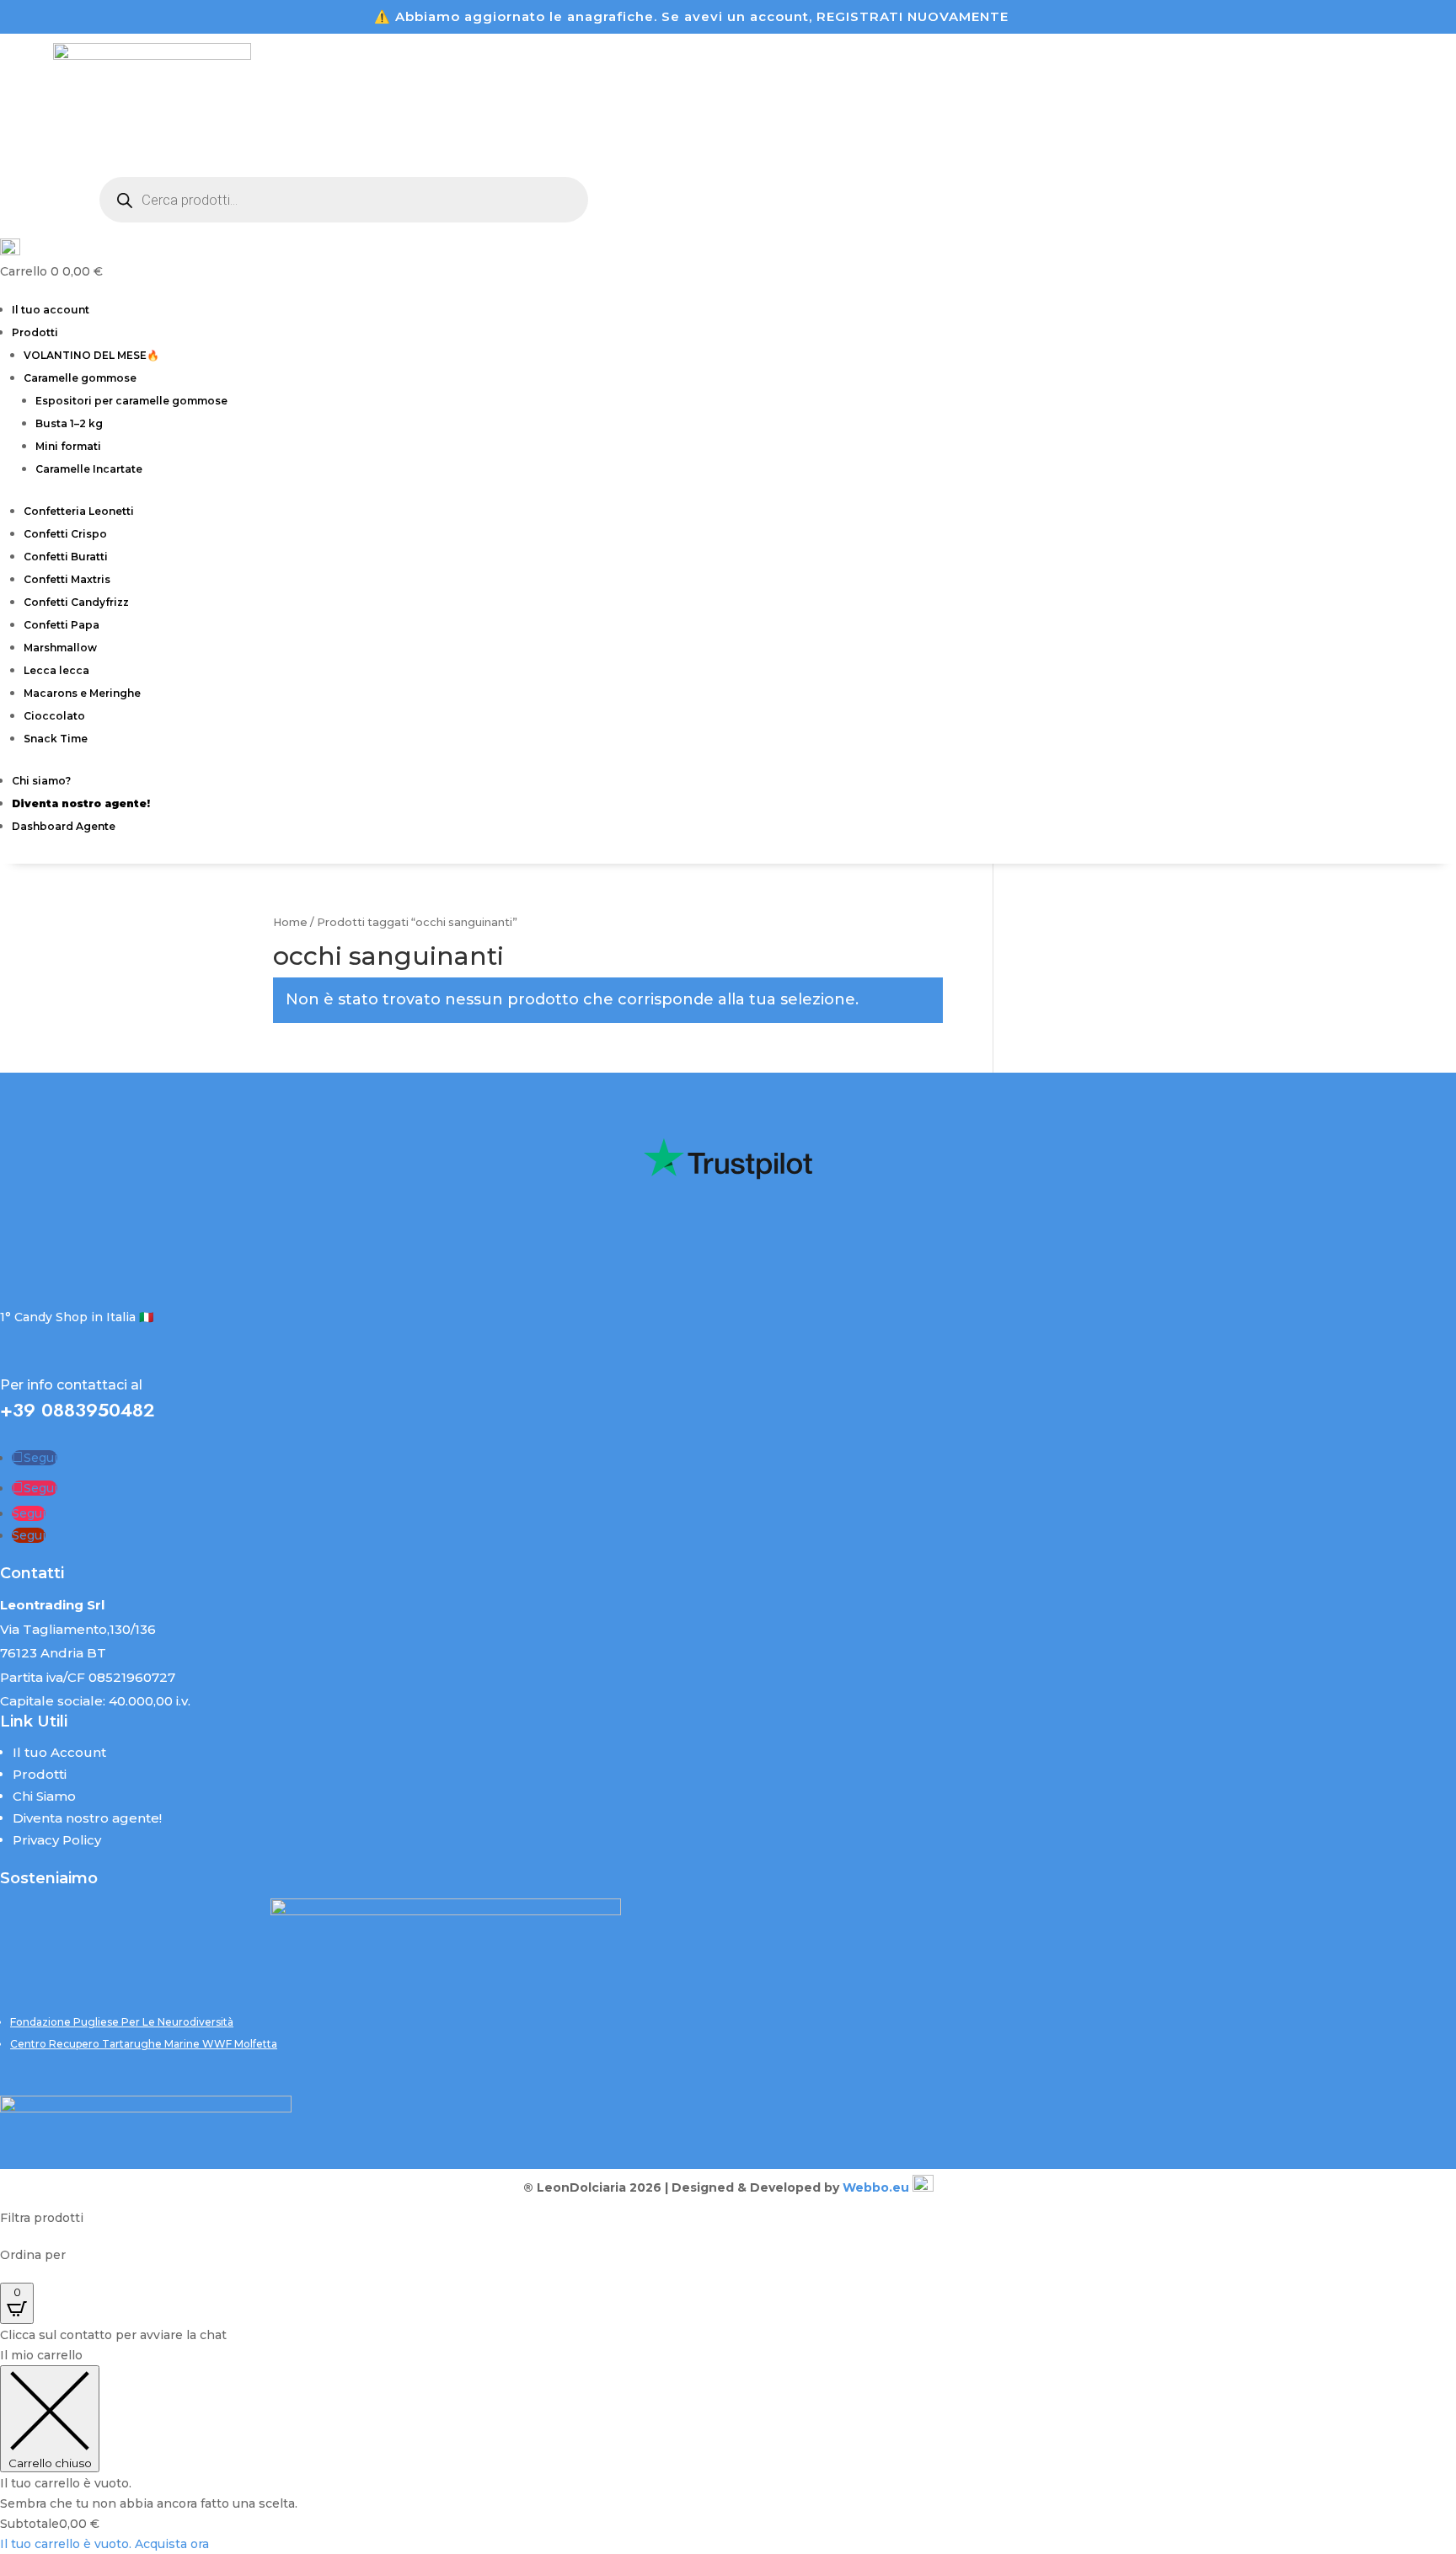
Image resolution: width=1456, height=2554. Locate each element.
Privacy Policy (57, 1840)
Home (290, 922)
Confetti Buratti (66, 557)
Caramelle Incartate (89, 469)
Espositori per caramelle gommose (131, 401)
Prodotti (35, 332)
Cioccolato (54, 716)
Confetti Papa (62, 625)
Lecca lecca (56, 670)
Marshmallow (60, 648)
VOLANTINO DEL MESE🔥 (91, 355)
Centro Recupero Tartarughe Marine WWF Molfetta (144, 2044)
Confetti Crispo (65, 534)
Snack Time (56, 739)
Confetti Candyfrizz (76, 602)
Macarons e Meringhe (82, 693)
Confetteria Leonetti (79, 511)
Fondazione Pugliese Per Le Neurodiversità (122, 2022)
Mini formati (68, 446)
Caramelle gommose (80, 378)
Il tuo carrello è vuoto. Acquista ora (104, 2544)
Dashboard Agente (64, 826)
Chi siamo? (41, 781)
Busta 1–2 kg (69, 423)
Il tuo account (51, 310)
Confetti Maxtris (67, 579)
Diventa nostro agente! (87, 1818)
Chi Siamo (44, 1796)
